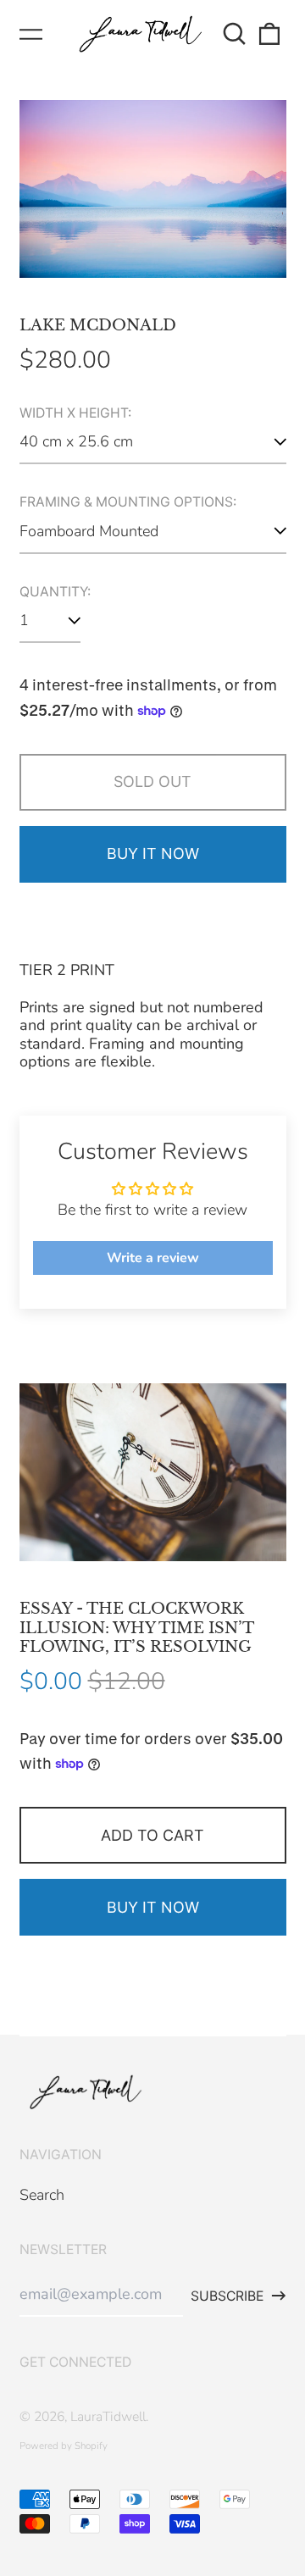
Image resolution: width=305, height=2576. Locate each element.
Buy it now (153, 853)
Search (42, 2195)
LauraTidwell (108, 2417)
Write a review (153, 1258)
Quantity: (55, 592)
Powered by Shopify (64, 2446)
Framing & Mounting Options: (128, 502)
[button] (235, 34)
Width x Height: (75, 413)
